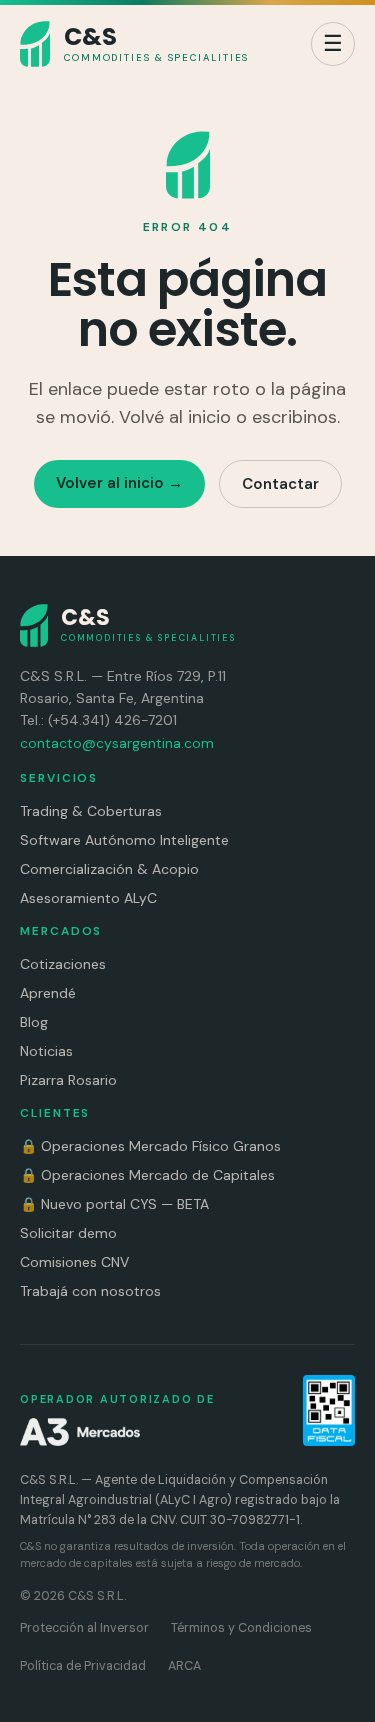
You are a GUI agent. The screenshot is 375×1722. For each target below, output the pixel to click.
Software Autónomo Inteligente (124, 840)
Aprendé (48, 993)
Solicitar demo (68, 1233)
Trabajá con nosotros (90, 1291)
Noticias (46, 1051)
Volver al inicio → (119, 483)
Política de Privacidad (83, 1666)
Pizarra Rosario (68, 1080)
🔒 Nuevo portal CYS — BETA (114, 1204)
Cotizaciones (63, 964)
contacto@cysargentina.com (117, 743)
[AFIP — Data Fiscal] (329, 1410)
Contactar (280, 484)
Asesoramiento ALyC (88, 898)
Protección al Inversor (84, 1628)
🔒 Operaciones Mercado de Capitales (147, 1175)
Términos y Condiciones (241, 1628)
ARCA (184, 1666)
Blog (34, 1022)
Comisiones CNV (74, 1262)
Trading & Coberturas (91, 811)
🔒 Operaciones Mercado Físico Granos (150, 1146)
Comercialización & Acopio (109, 869)
